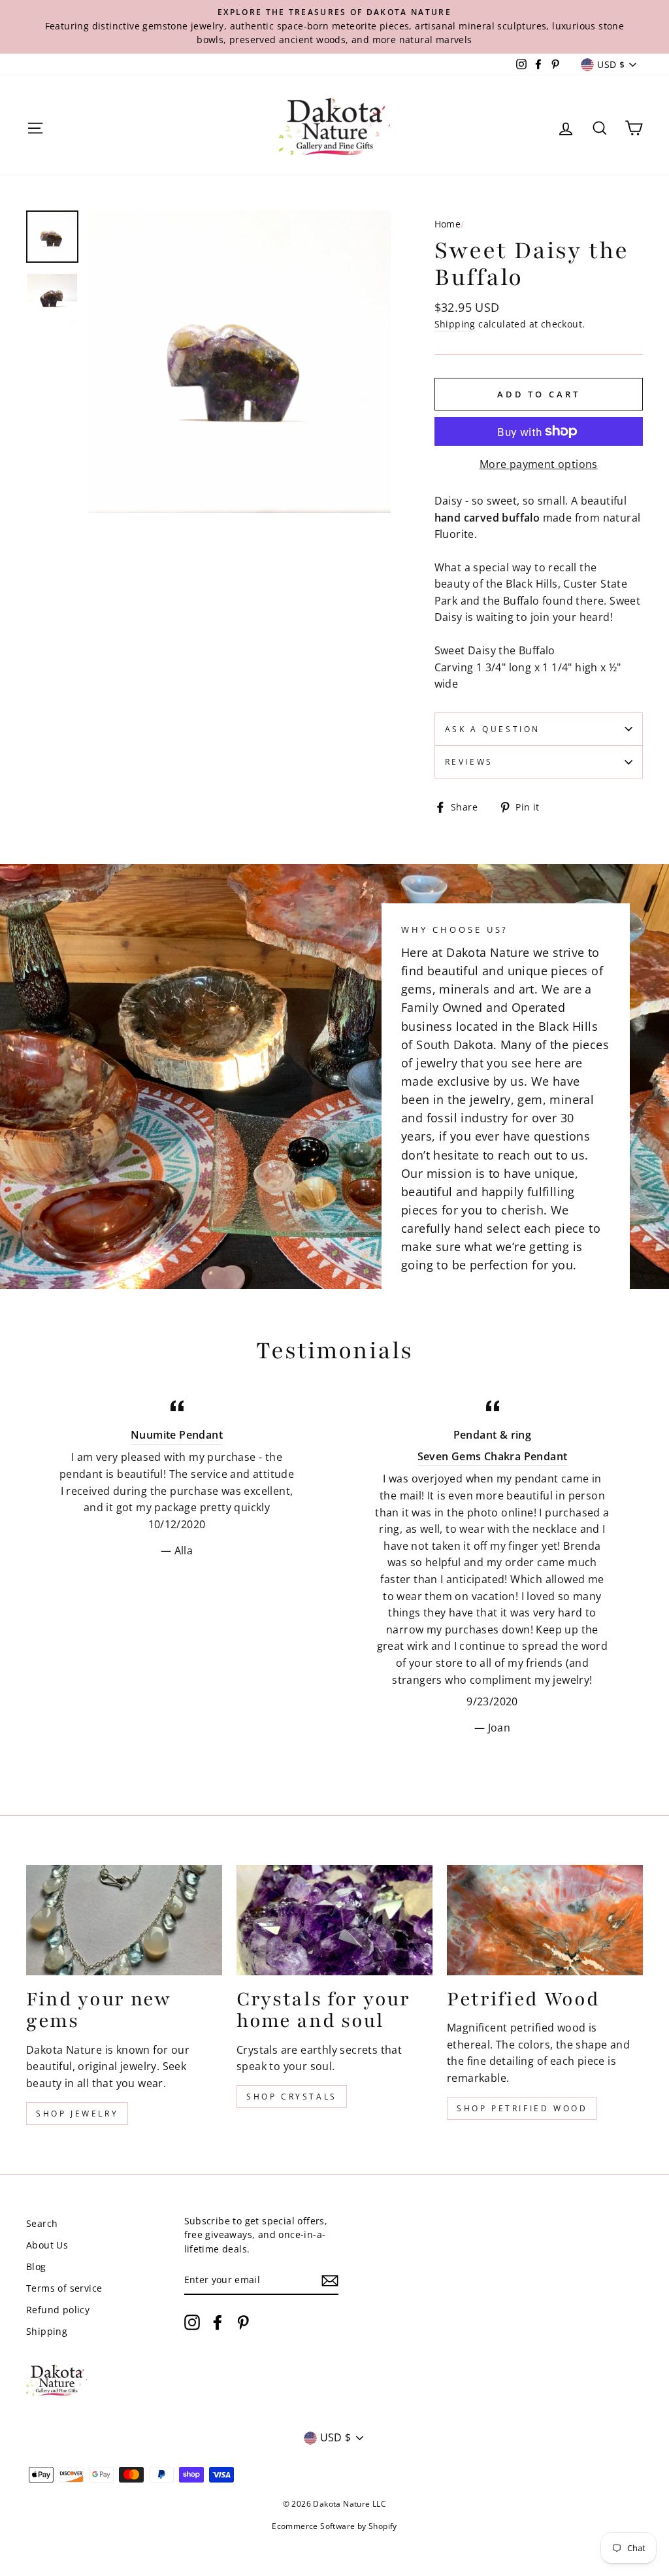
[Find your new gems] (124, 1920)
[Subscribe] (330, 2281)
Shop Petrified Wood (522, 2108)
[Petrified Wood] (545, 1920)
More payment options (539, 464)
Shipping (455, 324)
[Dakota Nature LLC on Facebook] (218, 2322)
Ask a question (493, 729)
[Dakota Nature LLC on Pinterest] (243, 2322)
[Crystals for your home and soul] (334, 1920)
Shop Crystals (292, 2097)
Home (448, 224)
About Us (47, 2245)
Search (42, 2223)
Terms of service (64, 2288)
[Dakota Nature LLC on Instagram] (192, 2322)
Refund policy (58, 2310)
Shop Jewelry (77, 2114)
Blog (36, 2267)
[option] (334, 27)
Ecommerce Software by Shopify (334, 2526)
